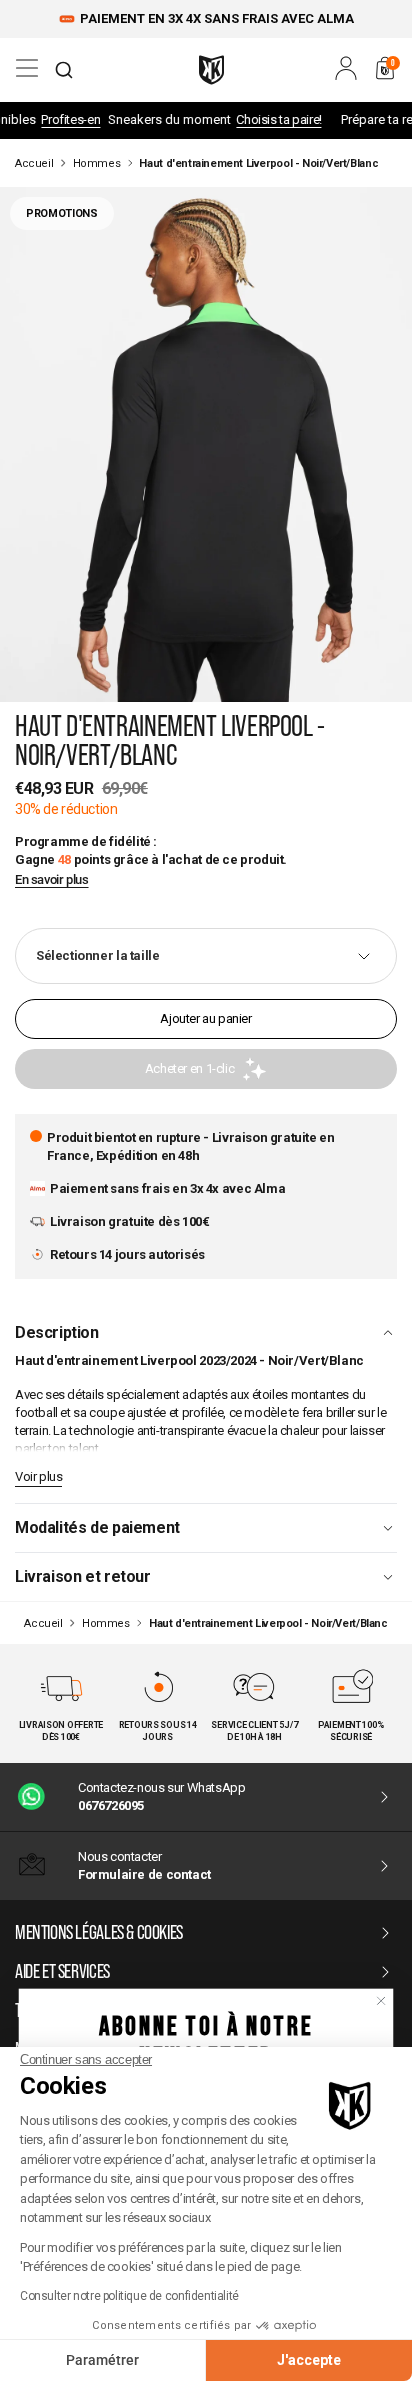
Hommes (97, 163)
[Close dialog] (381, 2000)
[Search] (64, 70)
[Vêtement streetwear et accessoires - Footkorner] (211, 70)
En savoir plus (52, 880)
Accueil (34, 163)
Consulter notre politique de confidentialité (129, 2296)
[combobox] (64, 70)
